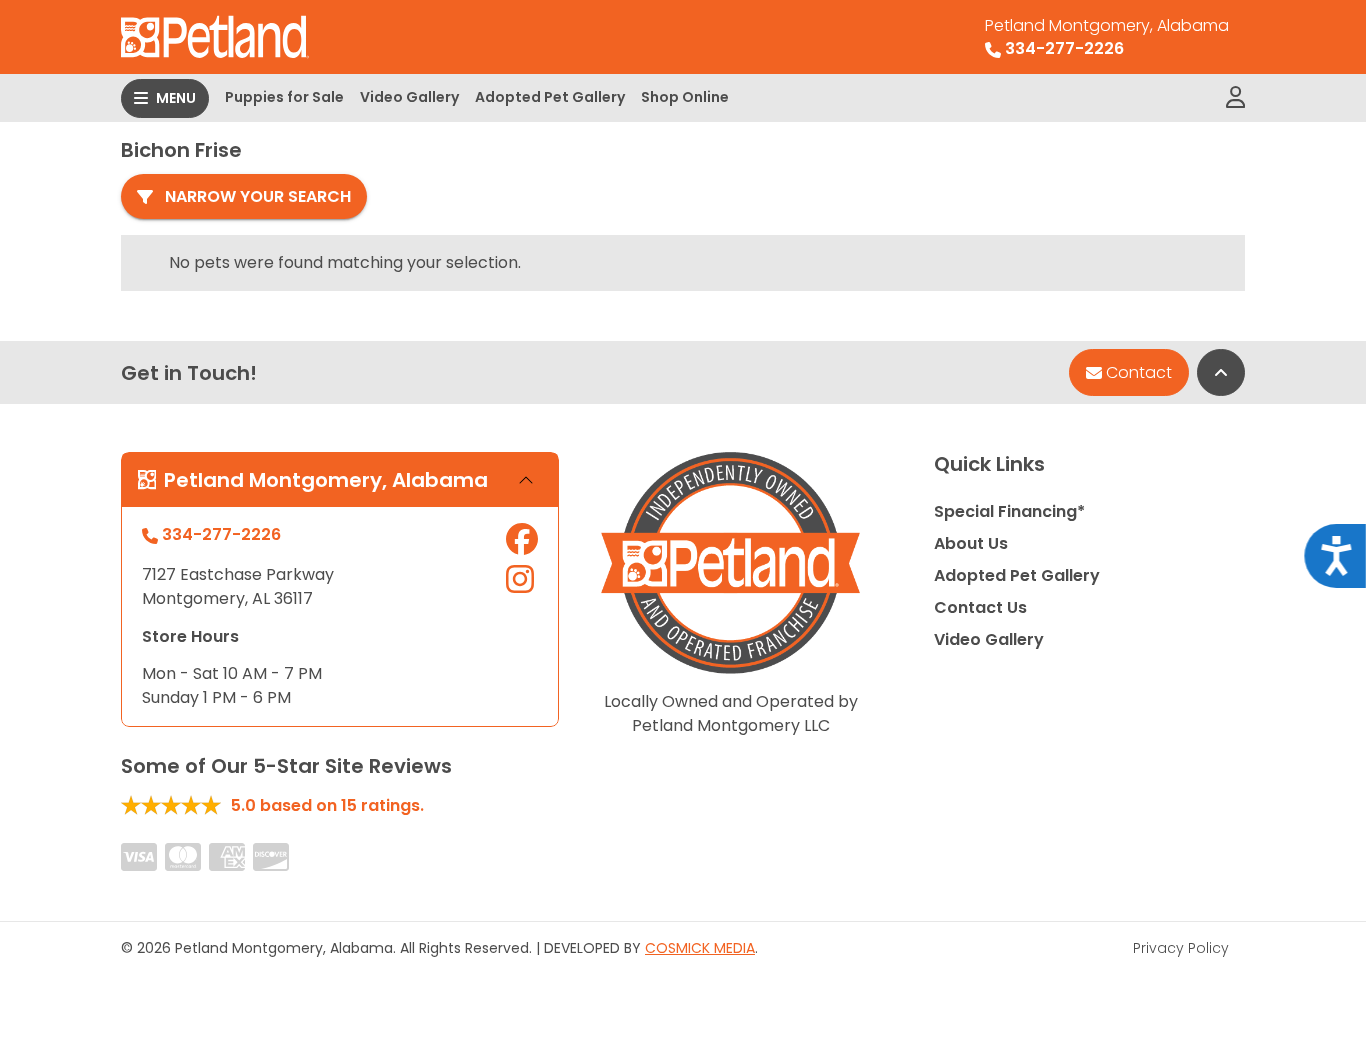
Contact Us (980, 607)
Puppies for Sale (284, 97)
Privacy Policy (1181, 948)
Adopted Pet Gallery (550, 97)
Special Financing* (1009, 511)
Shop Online (685, 97)
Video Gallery (409, 97)
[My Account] (1235, 98)
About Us (971, 543)
